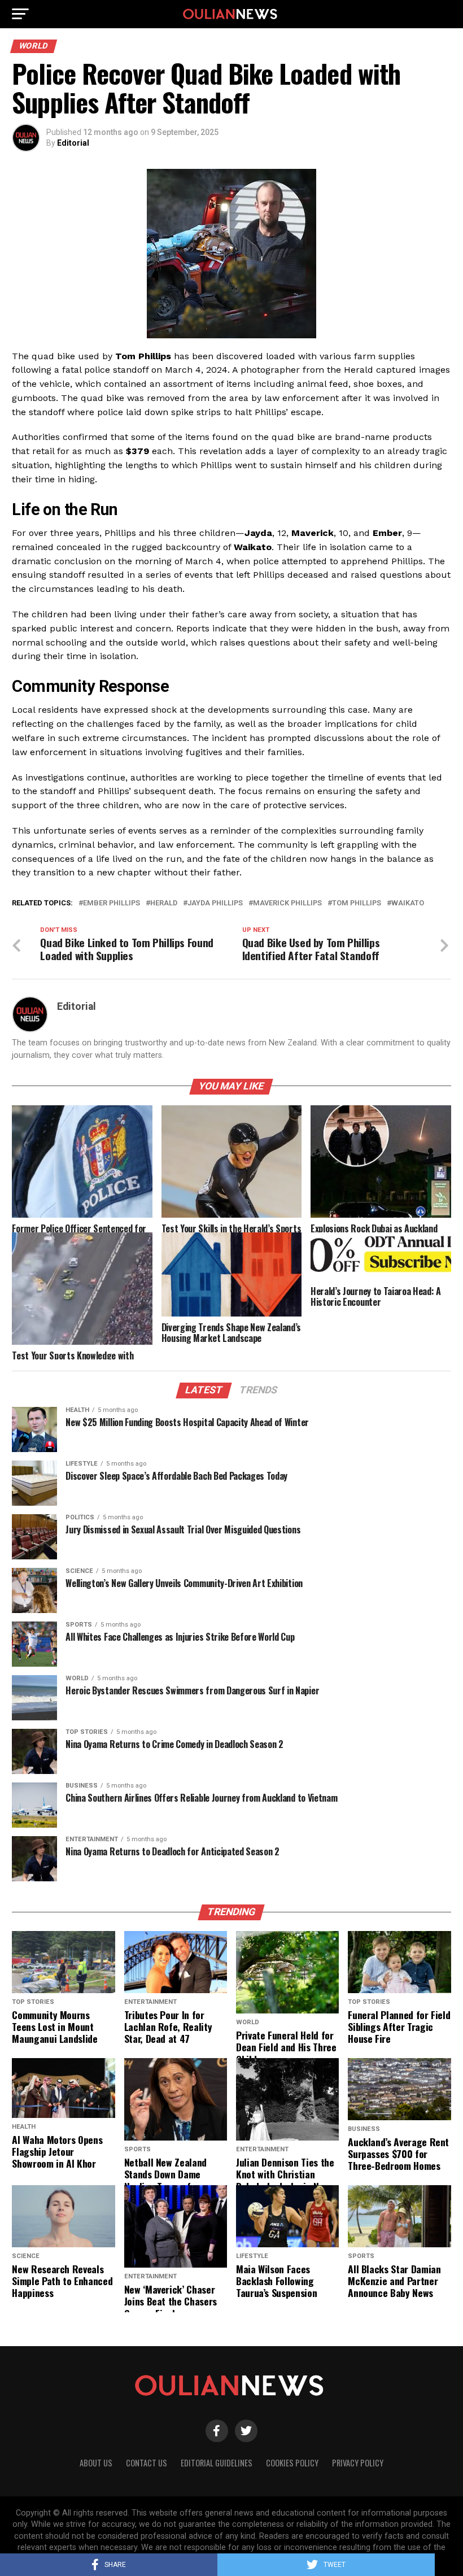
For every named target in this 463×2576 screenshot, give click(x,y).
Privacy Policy (358, 2463)
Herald (164, 903)
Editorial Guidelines (217, 2463)
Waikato (408, 903)
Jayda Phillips (215, 903)
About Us (96, 2463)
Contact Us (147, 2463)
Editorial (73, 143)
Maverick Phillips (287, 903)
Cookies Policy (292, 2463)
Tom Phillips (357, 903)
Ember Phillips (112, 903)
